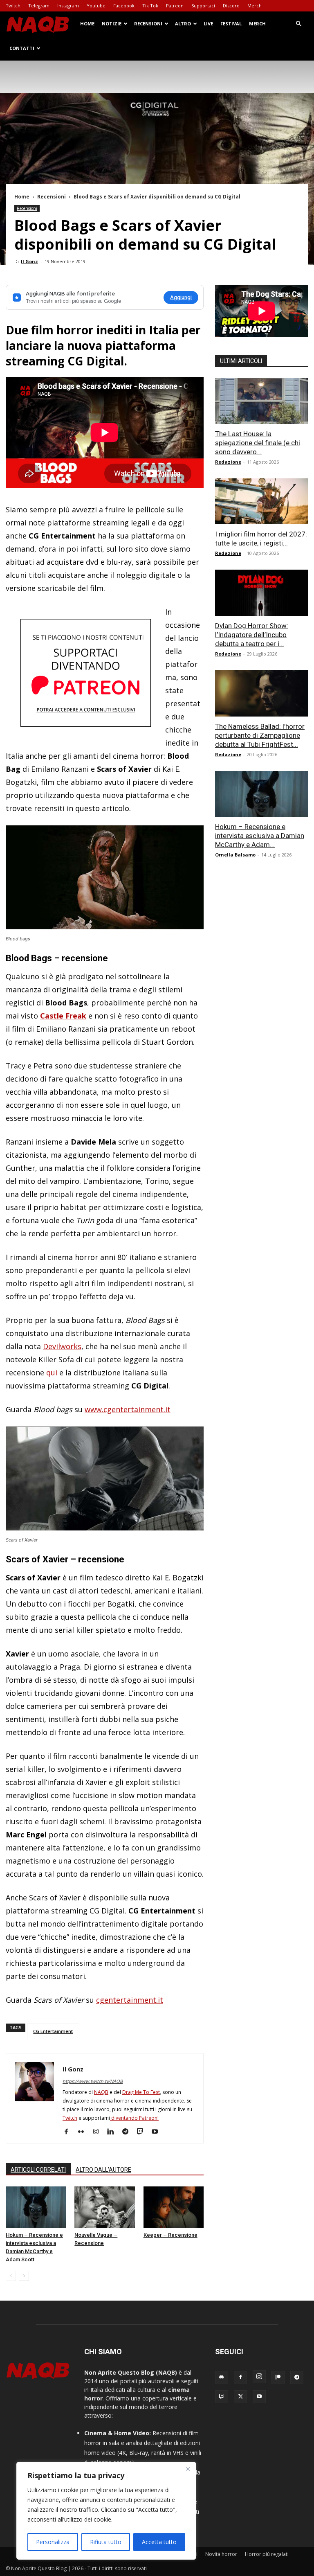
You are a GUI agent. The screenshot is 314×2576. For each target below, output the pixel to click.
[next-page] (24, 2276)
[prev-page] (11, 2276)
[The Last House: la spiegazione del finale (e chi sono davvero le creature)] (262, 401)
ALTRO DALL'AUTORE (103, 2170)
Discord (231, 6)
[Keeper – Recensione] (174, 2207)
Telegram (39, 6)
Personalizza (53, 2542)
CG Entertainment (53, 2031)
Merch (255, 6)
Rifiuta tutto (106, 2542)
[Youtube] (158, 2132)
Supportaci (203, 6)
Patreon (175, 6)
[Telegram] (128, 2132)
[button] (298, 24)
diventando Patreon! (134, 2118)
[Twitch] (143, 2132)
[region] (106, 2511)
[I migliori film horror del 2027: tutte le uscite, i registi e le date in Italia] (262, 501)
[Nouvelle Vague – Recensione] (104, 2207)
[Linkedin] (113, 2132)
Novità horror (221, 2554)
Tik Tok (150, 6)
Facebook (124, 6)
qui (52, 1373)
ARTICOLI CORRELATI (38, 2170)
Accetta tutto (159, 2542)
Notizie (112, 24)
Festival (231, 24)
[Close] (188, 2469)
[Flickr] (84, 2132)
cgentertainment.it (130, 2000)
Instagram (68, 6)
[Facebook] (69, 2132)
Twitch (13, 6)
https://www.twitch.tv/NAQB (93, 2081)
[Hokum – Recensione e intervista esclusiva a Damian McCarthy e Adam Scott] (36, 2207)
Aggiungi (181, 297)
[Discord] (222, 2378)
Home (87, 24)
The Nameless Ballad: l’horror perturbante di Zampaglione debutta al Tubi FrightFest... (260, 735)
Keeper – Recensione (170, 2235)
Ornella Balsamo (235, 855)
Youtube (96, 6)
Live (208, 24)
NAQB (101, 2092)
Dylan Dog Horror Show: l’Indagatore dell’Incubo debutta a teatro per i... (252, 635)
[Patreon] (278, 2378)
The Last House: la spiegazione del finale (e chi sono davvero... (258, 443)
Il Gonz (29, 261)
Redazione (228, 462)
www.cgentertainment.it (128, 1409)
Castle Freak (63, 1016)
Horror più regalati (267, 2554)
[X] (240, 2397)
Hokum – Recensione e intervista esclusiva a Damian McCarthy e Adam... (260, 836)
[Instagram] (99, 2132)
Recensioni (148, 24)
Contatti (22, 48)
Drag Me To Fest (141, 2092)
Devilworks (62, 1346)
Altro (183, 24)
